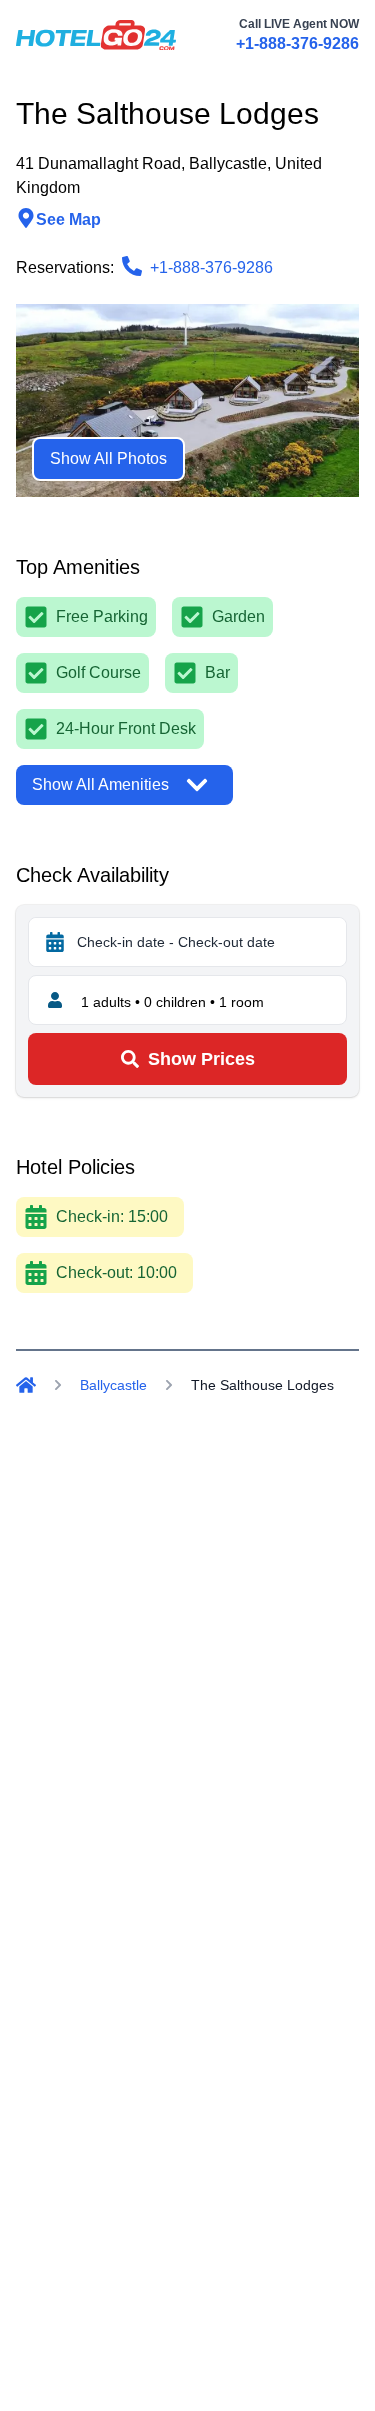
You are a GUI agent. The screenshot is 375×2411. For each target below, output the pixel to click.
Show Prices (201, 1059)
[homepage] (96, 35)
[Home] (26, 1385)
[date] (55, 942)
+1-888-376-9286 (297, 43)
